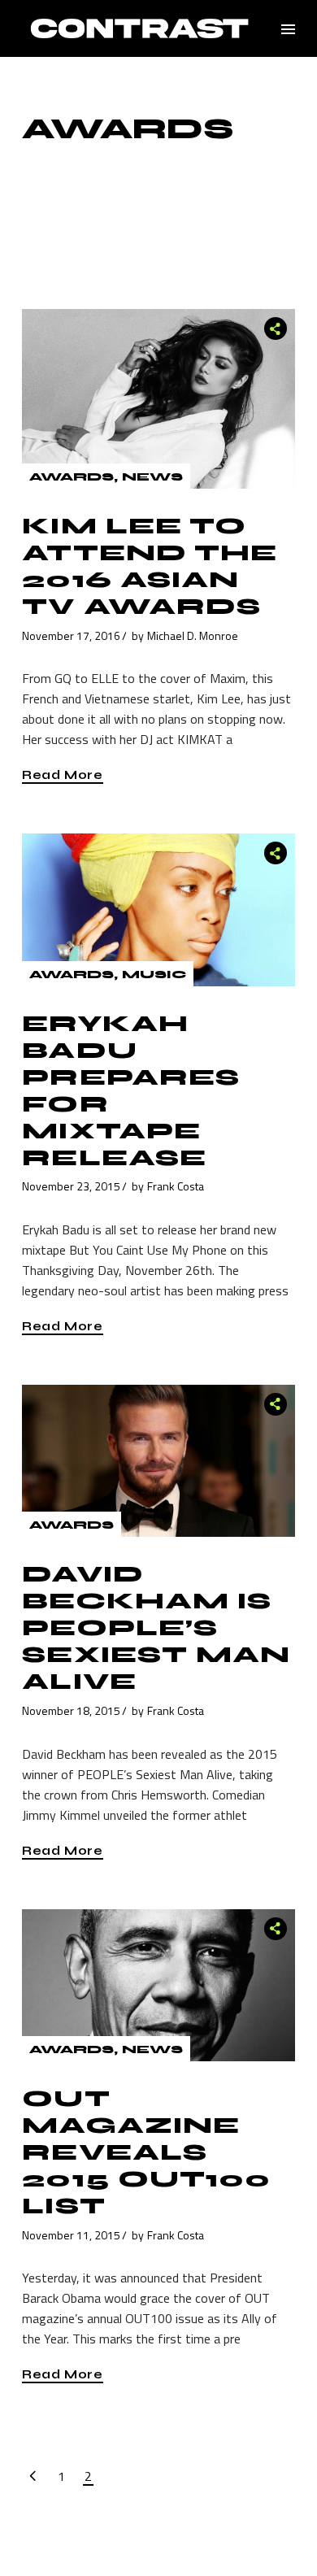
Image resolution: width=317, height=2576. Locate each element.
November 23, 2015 (71, 1186)
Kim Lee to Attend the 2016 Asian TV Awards (150, 566)
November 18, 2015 (71, 1710)
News (152, 477)
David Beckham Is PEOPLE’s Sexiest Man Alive (156, 1628)
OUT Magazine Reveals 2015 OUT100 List (146, 2152)
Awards (72, 477)
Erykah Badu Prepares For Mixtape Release (131, 1091)
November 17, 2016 (71, 635)
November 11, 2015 (71, 2235)
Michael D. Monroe (193, 635)
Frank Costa (176, 1186)
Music (154, 975)
